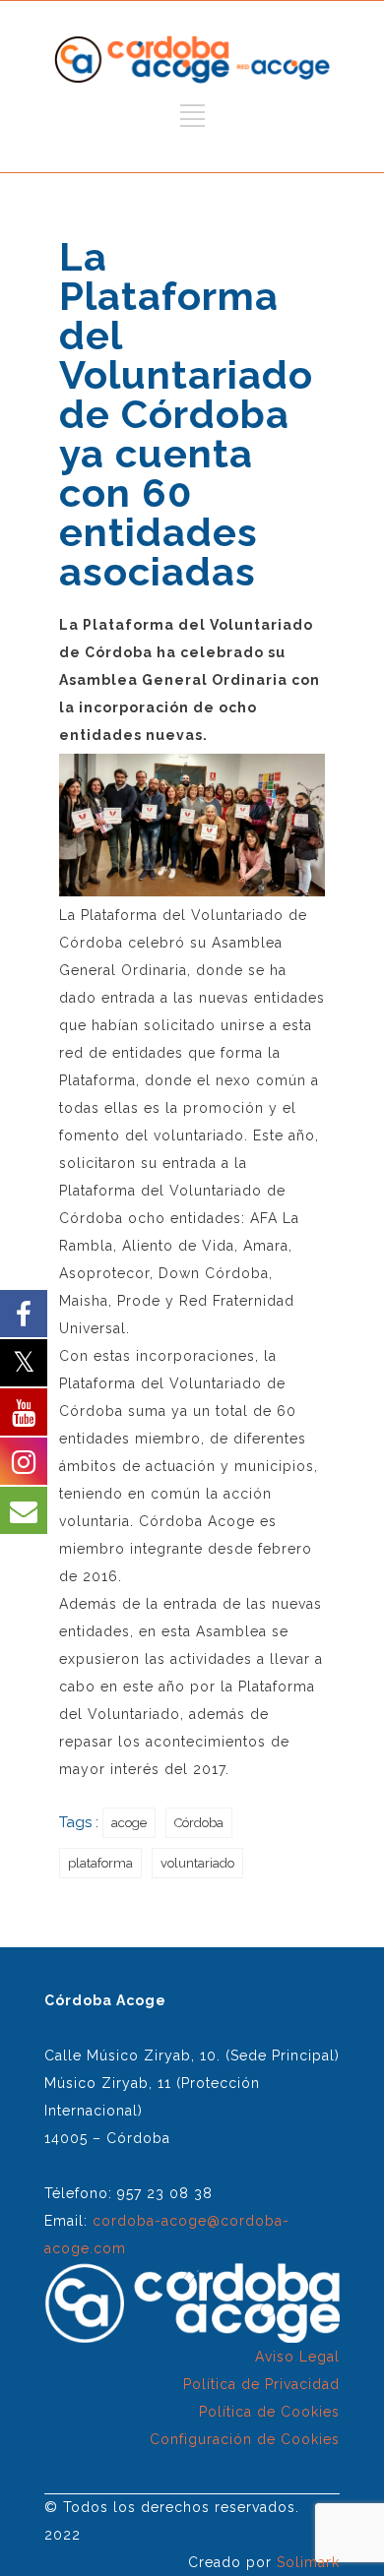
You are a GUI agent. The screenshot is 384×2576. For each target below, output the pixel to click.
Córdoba (199, 1823)
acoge (129, 1823)
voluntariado (197, 1863)
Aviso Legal (297, 2357)
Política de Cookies (269, 2412)
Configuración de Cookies (245, 2439)
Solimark (308, 2562)
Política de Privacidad (261, 2384)
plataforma (100, 1863)
